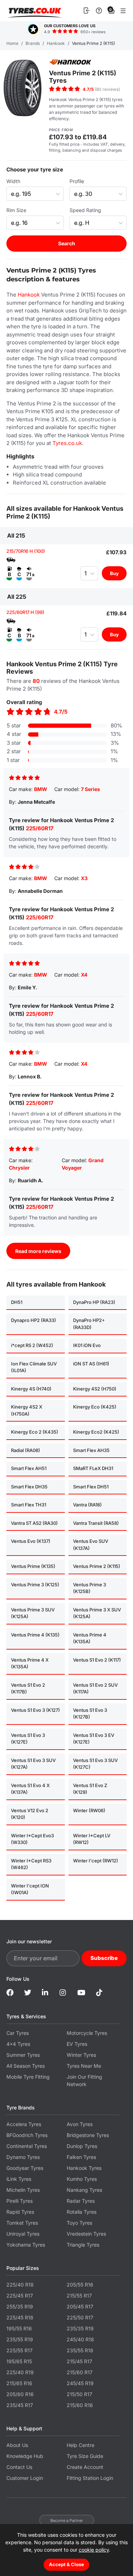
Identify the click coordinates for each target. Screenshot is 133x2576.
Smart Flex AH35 (91, 1450)
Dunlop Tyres (82, 2146)
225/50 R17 (80, 2317)
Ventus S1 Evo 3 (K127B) (90, 1714)
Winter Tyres (81, 2055)
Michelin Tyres (23, 2190)
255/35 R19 (20, 2306)
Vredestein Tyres (86, 2234)
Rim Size (16, 210)
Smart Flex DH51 (91, 1487)
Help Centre (81, 2445)
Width (13, 181)
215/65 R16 (19, 2383)
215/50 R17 (79, 2394)
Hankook (29, 295)
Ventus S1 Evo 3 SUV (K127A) (33, 1764)
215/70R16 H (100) (26, 551)
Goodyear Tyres (25, 2168)
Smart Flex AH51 (29, 1468)
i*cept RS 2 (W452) (32, 1345)
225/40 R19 (20, 2372)
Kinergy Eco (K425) (95, 1407)
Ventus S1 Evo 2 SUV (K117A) (95, 1688)
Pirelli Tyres (20, 2201)
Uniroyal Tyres (23, 2234)
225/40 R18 (20, 2285)
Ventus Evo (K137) (31, 1541)
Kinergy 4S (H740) (31, 1389)
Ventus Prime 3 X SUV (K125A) (97, 1613)
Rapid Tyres (20, 2212)
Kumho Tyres (82, 2179)
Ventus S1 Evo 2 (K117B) (28, 1688)
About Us (17, 2445)
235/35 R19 (80, 2328)
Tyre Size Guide (85, 2456)
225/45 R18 (20, 2317)
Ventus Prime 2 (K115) (97, 1566)
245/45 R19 (80, 2383)
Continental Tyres (27, 2146)
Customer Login (25, 2478)
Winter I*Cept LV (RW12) (92, 1839)
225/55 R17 (20, 2350)
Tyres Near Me (84, 2066)
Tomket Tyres (22, 2223)
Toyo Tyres (79, 2223)
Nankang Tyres (84, 2190)
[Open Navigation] (123, 11)
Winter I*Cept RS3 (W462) (31, 1864)
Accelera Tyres (24, 2124)
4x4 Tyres (18, 2044)
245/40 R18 (80, 2339)
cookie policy (94, 2550)
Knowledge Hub (25, 2456)
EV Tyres (77, 2044)
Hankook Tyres (84, 2168)
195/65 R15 (19, 2361)
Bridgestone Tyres (88, 2135)
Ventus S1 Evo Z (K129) (90, 1789)
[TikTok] (99, 1993)
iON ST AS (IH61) (91, 1364)
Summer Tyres (23, 2055)
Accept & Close (66, 2564)
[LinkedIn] (45, 1993)
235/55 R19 (20, 2339)
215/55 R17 (79, 2296)
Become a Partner (67, 2521)
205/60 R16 (20, 2394)
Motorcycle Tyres (87, 2033)
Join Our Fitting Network (84, 2080)
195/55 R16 (19, 2328)
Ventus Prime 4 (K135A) (90, 1638)
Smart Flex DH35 (29, 1487)
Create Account (85, 2467)
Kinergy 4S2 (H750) (95, 1389)
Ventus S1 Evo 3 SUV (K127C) (95, 1764)
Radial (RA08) (26, 1450)
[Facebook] (10, 1993)
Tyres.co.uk (35, 11)
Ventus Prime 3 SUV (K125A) (33, 1613)
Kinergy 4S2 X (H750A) (27, 1410)
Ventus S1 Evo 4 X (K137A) (30, 1789)
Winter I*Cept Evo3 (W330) (32, 1839)
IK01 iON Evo (87, 1345)
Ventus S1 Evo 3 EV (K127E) (94, 1739)
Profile (77, 181)
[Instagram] (63, 1993)
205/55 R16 (80, 2285)
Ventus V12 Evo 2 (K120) (30, 1814)
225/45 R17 (20, 2296)
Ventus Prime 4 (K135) (35, 1635)
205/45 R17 (80, 2306)
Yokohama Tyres (26, 2245)
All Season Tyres (26, 2066)
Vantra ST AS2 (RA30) (34, 1523)
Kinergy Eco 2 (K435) (35, 1432)
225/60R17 (40, 828)
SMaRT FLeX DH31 (93, 1468)
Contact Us (19, 2467)
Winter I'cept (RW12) (96, 1861)
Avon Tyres (80, 2124)
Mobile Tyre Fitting (28, 2077)
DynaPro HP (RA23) (94, 1302)
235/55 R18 (80, 2350)
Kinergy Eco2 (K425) (96, 1432)
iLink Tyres (19, 2179)
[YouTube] (81, 1993)
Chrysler (19, 1168)
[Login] (87, 11)
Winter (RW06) (89, 1810)
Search (67, 243)
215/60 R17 (80, 2372)
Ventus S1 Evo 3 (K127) (35, 1710)
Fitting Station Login (90, 2478)
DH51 (17, 1302)
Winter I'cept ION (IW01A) (30, 1889)
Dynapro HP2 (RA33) (34, 1320)
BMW (41, 789)
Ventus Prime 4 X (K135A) (30, 1663)
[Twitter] (28, 1993)
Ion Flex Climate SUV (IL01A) (34, 1367)
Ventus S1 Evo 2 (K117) (97, 1660)
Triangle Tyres (83, 2245)
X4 (84, 975)
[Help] (99, 11)
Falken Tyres (81, 2157)
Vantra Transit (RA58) (96, 1523)
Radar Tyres (81, 2201)
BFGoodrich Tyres (27, 2135)
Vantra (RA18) (87, 1505)
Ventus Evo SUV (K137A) (91, 1545)
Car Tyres (18, 2033)
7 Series (90, 789)
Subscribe (104, 1958)
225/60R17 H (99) (25, 612)
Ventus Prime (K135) (33, 1566)
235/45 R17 (20, 2405)
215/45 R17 (79, 2361)
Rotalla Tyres (82, 2212)
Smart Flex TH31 (29, 1505)
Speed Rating (85, 210)
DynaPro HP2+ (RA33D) (89, 1324)
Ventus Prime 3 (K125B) (90, 1588)
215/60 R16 (80, 2405)
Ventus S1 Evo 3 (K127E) (28, 1739)
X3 (84, 878)
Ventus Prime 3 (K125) (35, 1585)
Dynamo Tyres (23, 2157)
